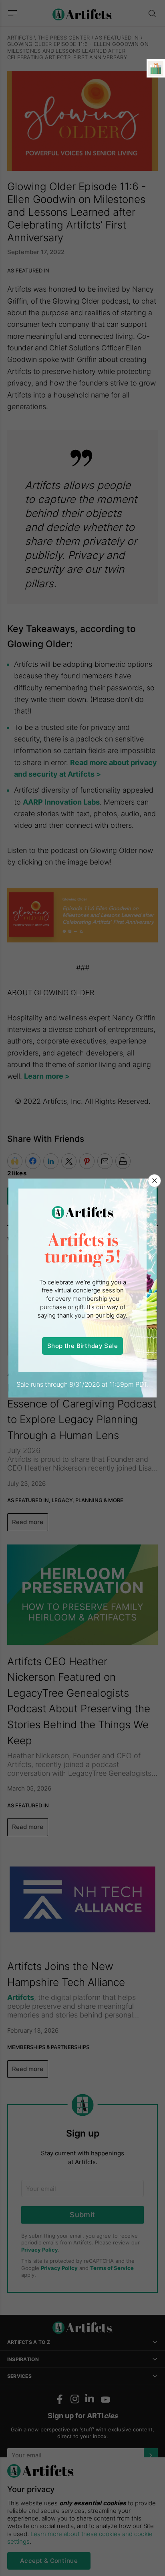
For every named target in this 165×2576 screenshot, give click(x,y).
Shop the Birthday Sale (82, 1346)
